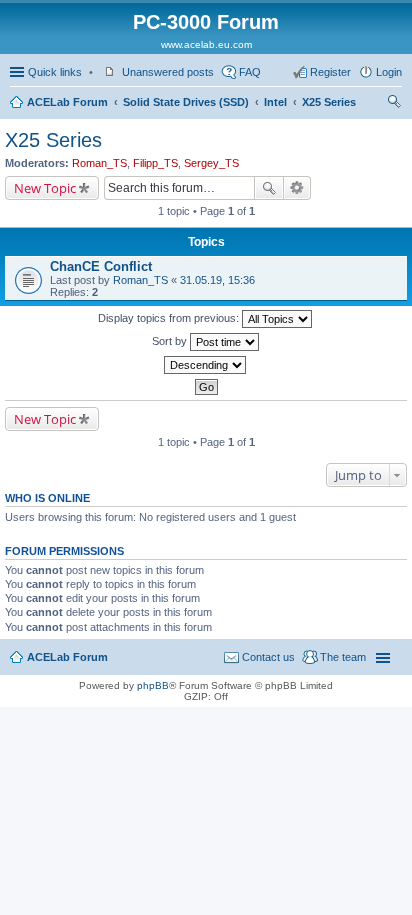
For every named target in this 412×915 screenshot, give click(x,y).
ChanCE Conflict (101, 266)
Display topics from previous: (170, 318)
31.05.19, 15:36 (217, 280)
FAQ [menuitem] (250, 72)
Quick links (55, 72)
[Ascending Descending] (206, 365)
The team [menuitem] (343, 657)
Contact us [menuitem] (268, 657)
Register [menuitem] (330, 72)
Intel (275, 102)
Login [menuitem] (389, 72)
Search (269, 188)
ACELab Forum (67, 102)
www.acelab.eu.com (206, 44)
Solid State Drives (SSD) (186, 102)
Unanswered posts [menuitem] (168, 72)
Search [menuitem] (394, 104)
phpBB (153, 685)
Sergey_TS (211, 163)
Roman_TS (99, 163)
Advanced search (297, 188)
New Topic (45, 188)
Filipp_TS (155, 163)
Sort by (171, 341)
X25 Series (329, 102)
